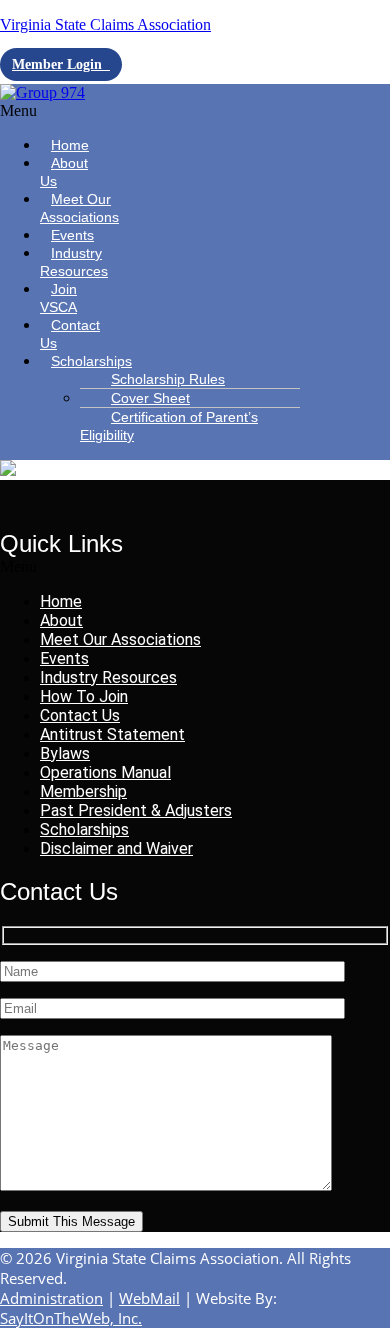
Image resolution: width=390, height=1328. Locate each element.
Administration (51, 1298)
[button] (58, 111)
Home (61, 601)
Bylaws (65, 753)
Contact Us (70, 334)
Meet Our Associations (79, 208)
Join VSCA (58, 298)
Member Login (61, 64)
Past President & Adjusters (136, 810)
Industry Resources (74, 262)
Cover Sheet (150, 398)
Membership (83, 791)
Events (64, 658)
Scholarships (91, 361)
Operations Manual (105, 772)
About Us (64, 172)
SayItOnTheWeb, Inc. (71, 1318)
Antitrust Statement (112, 734)
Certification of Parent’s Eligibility (169, 426)
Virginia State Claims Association (105, 24)
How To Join (84, 696)
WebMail (149, 1298)
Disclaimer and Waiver (116, 848)
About (61, 620)
